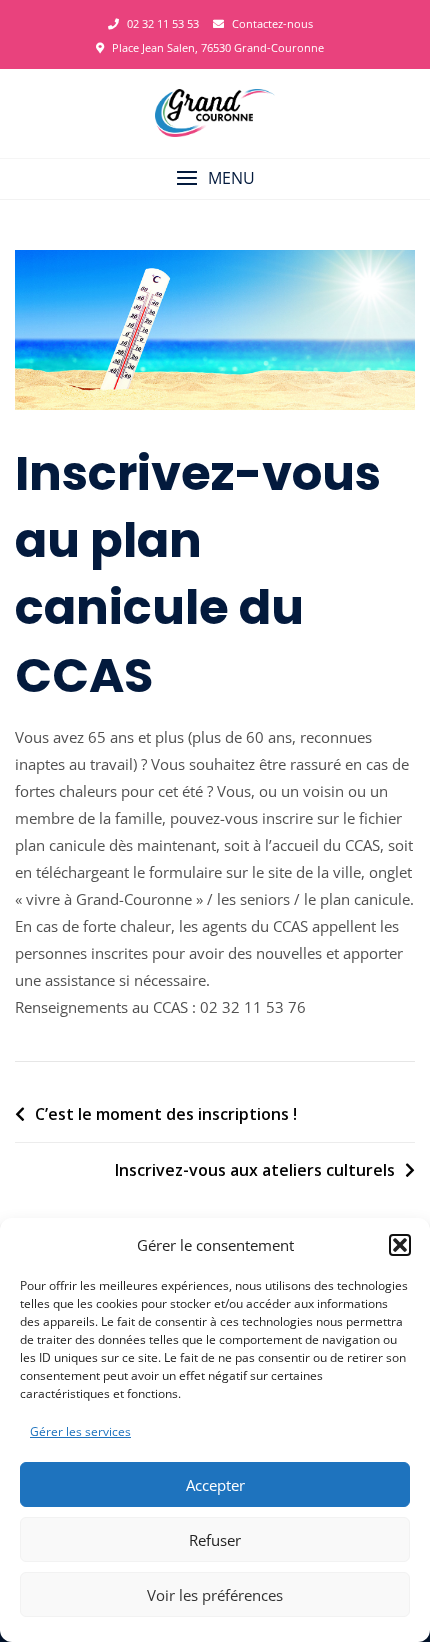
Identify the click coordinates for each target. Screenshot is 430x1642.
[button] (400, 1245)
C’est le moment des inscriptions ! (166, 1114)
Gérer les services (80, 1431)
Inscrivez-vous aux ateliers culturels (255, 1170)
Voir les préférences (215, 1595)
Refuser (215, 1540)
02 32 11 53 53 (161, 23)
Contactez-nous (271, 23)
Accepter (215, 1485)
